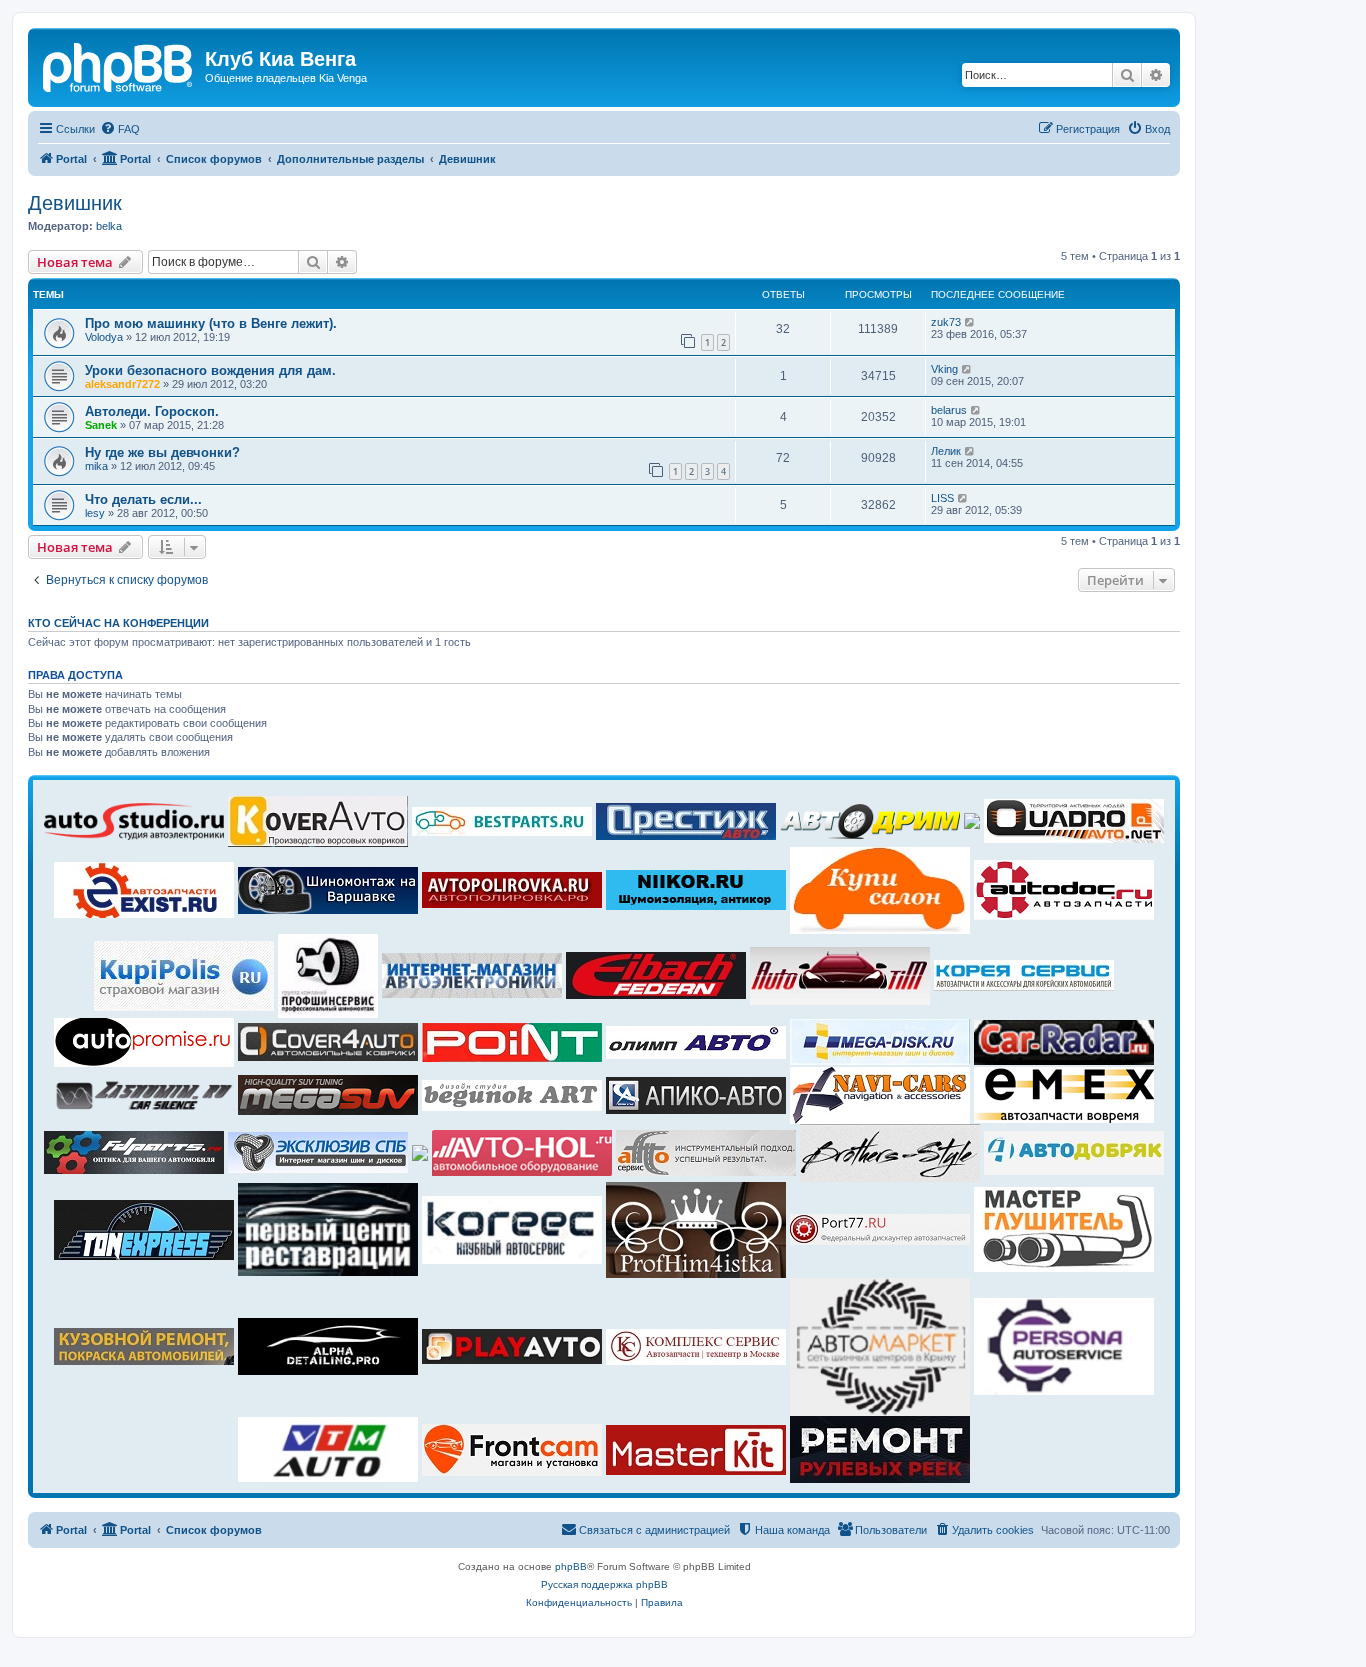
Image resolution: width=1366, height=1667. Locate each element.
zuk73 (946, 322)
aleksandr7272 (122, 384)
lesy (95, 513)
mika (96, 466)
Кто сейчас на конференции (118, 623)
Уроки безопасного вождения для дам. (210, 370)
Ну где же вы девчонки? (162, 452)
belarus (949, 410)
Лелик (946, 451)
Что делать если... (143, 499)
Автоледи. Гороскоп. (152, 411)
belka (109, 226)
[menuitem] (120, 129)
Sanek (101, 425)
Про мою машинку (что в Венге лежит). (211, 323)
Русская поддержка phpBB (604, 1584)
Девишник (75, 203)
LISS (942, 498)
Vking (944, 369)
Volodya (104, 337)
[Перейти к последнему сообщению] (970, 322)
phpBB (571, 1566)
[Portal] (119, 65)
